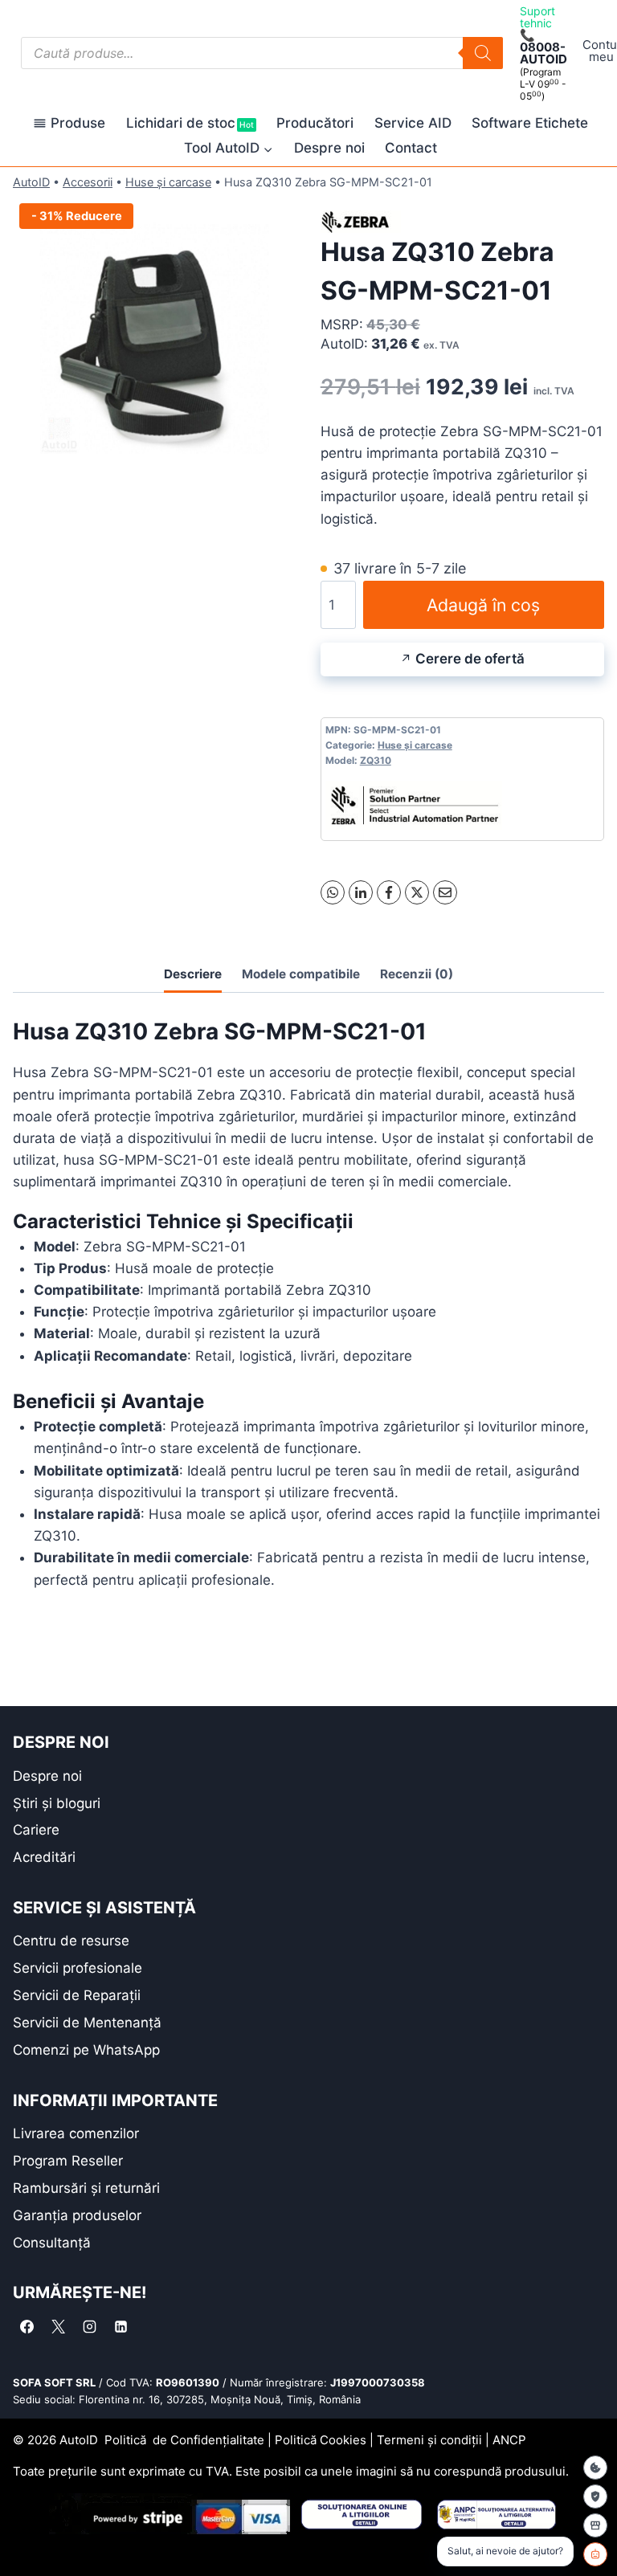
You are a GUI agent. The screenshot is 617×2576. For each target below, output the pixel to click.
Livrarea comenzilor (76, 2133)
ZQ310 (376, 760)
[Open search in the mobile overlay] (262, 53)
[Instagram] (89, 2326)
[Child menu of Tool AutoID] (229, 148)
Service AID (413, 123)
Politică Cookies (321, 2440)
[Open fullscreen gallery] (280, 464)
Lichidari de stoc (190, 123)
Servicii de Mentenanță (87, 2023)
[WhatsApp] (333, 892)
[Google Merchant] (595, 2525)
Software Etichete (530, 123)
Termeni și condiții (429, 2440)
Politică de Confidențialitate (184, 2440)
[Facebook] (389, 892)
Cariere (36, 1830)
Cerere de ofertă (470, 659)
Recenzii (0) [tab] (417, 974)
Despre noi (329, 148)
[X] (417, 892)
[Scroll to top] (25, 2535)
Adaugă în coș (483, 605)
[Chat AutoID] (595, 2554)
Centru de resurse (71, 1941)
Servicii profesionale (78, 1968)
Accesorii (88, 182)
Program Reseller (68, 2161)
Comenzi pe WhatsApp (86, 2050)
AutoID (31, 182)
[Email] (445, 892)
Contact (411, 148)
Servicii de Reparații (77, 1995)
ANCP (509, 2440)
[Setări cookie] (595, 2468)
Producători (315, 123)
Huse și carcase (168, 182)
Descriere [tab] (193, 974)
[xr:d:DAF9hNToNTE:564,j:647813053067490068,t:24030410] (155, 339)
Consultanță (52, 2243)
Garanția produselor (77, 2215)
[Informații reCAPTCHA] (595, 2496)
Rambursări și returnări (86, 2188)
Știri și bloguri (57, 1803)
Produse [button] (78, 123)
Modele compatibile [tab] (301, 974)
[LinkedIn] (361, 892)
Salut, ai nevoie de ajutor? (505, 2551)
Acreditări (44, 1857)
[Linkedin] (121, 2326)
